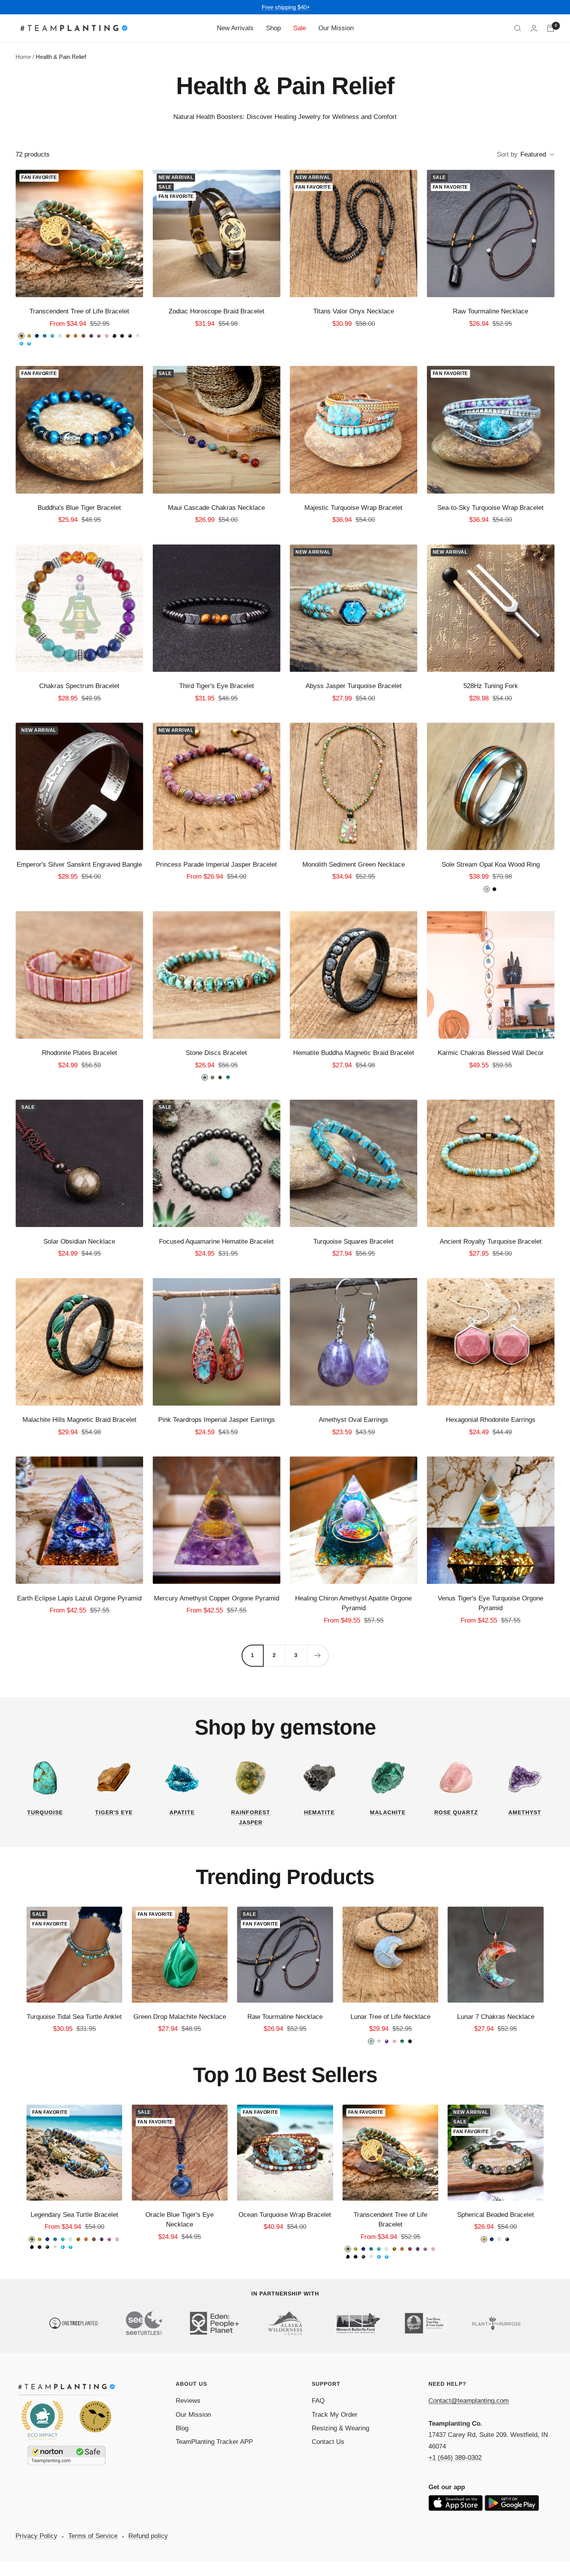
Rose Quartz (456, 1812)
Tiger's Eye (114, 1812)
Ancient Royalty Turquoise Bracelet (491, 1242)
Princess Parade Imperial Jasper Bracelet (216, 865)
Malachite (388, 1812)
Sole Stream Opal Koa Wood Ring (491, 865)
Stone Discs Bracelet (216, 1053)
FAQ (318, 2401)
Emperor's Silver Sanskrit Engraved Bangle (79, 865)
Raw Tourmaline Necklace (491, 311)
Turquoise (45, 1812)
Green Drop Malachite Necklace (180, 2017)
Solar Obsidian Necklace (79, 1242)
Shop (273, 28)
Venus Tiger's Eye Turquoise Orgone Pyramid (491, 1603)
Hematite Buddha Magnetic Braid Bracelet (354, 1053)
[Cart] (551, 28)
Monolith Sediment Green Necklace (354, 865)
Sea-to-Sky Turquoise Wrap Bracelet (491, 508)
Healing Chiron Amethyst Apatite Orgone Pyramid (353, 1603)
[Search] (518, 28)
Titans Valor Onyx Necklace (354, 311)
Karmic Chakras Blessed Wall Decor (491, 1053)
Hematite (319, 1812)
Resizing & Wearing (340, 2428)
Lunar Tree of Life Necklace (390, 2017)
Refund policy (148, 2536)
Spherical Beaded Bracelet (496, 2215)
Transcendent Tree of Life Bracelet (79, 311)
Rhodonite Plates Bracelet (79, 1053)
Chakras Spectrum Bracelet (79, 686)
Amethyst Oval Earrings (353, 1420)
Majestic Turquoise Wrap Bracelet (353, 508)
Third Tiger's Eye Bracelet (217, 686)
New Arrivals (235, 28)
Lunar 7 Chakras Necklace (496, 2017)
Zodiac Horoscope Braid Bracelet (217, 311)
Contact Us (328, 2442)
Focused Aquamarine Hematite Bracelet (216, 1242)
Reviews (188, 2401)
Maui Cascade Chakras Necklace (216, 508)
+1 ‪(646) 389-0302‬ (455, 2458)
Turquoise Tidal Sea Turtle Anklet (74, 2017)
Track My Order (335, 2415)
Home (23, 57)
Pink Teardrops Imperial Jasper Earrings (217, 1420)
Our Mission (336, 28)
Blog (182, 2428)
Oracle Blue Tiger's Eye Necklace (180, 2220)
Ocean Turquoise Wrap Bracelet (285, 2215)
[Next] (318, 1655)
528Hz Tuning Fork (491, 686)
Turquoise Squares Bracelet (353, 1242)
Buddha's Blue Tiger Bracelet (79, 508)
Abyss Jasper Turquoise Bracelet (354, 686)
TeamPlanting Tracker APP (214, 2442)
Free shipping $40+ (286, 7)
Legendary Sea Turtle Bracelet (74, 2215)
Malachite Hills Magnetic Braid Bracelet (79, 1420)
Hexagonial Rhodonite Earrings (491, 1420)
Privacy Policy (36, 2536)
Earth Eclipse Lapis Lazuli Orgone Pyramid (79, 1598)
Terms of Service (93, 2536)
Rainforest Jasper (251, 1817)
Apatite (182, 1812)
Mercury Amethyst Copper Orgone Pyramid (217, 1598)
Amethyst (525, 1812)
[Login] (534, 28)
